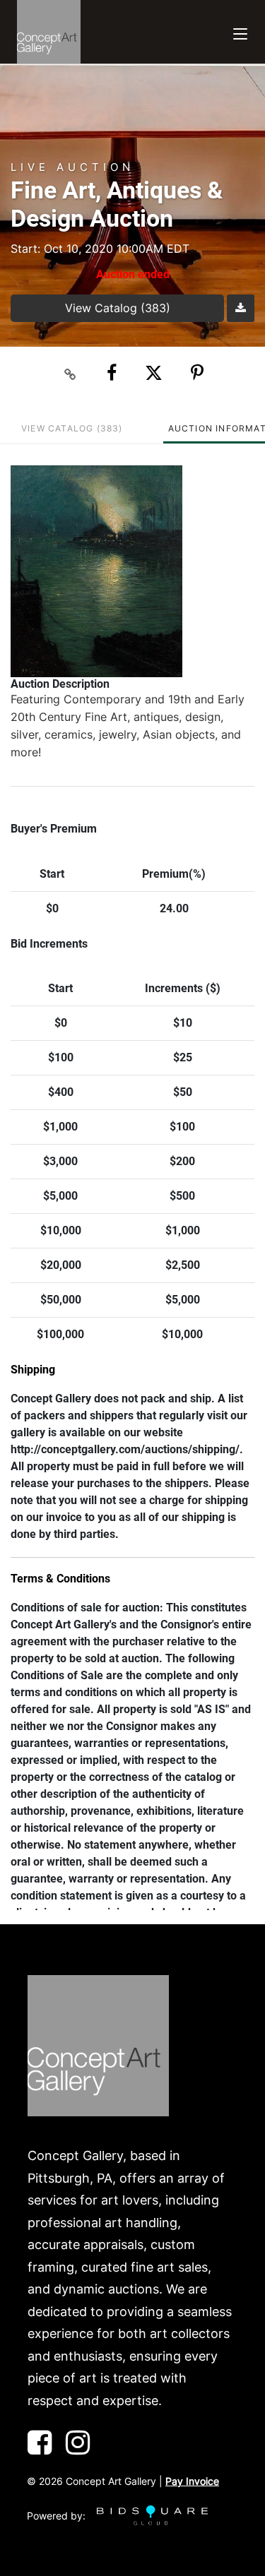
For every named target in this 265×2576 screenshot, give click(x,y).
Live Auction (72, 167)
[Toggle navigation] (240, 32)
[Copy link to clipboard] (70, 374)
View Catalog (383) (118, 308)
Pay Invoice (192, 2481)
